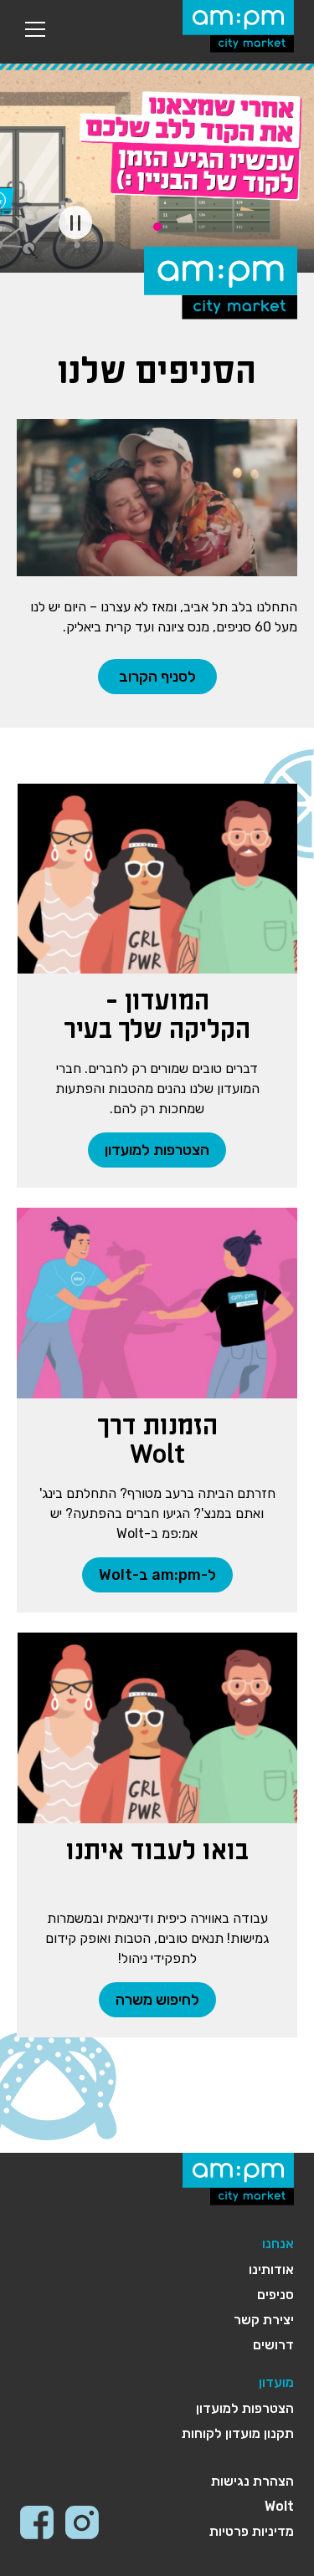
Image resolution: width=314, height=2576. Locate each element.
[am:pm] (238, 26)
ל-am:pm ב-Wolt (157, 1575)
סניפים (275, 2295)
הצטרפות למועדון (157, 1150)
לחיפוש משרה (157, 2000)
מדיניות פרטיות (252, 2531)
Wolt (279, 2506)
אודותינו (271, 2269)
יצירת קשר (264, 2320)
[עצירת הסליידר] (75, 222)
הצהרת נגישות (252, 2481)
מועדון (276, 2382)
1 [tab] (157, 227)
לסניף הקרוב (157, 677)
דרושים (273, 2345)
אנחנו (278, 2244)
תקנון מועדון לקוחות (238, 2433)
